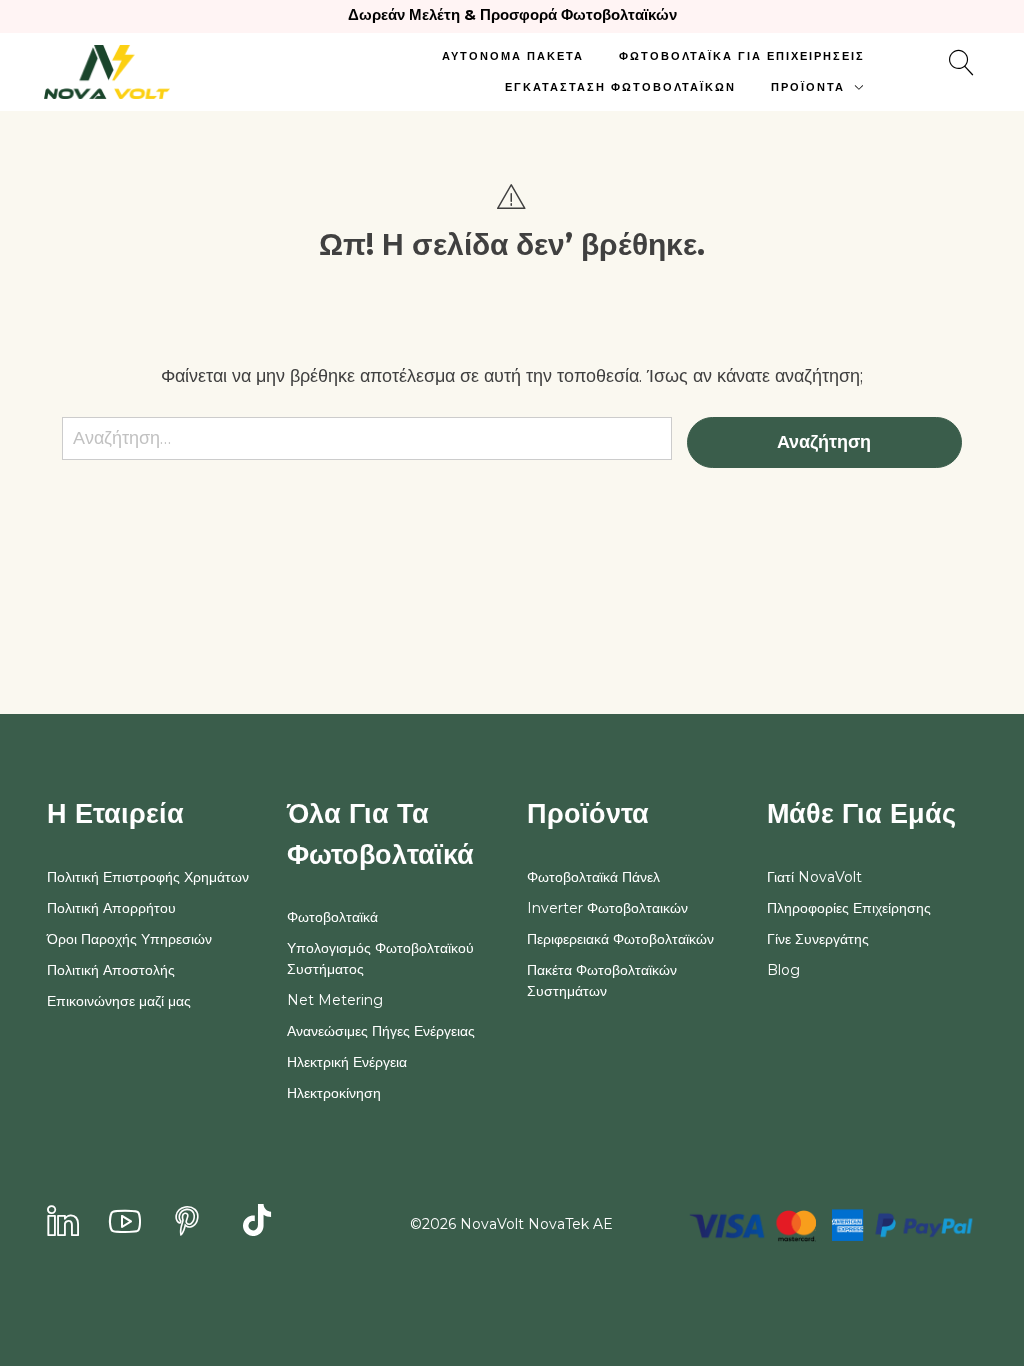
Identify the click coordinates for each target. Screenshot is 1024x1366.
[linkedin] (63, 1223)
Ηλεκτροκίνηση (334, 1093)
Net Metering (335, 1000)
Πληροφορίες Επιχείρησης (849, 908)
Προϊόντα (808, 87)
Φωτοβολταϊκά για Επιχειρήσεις (742, 56)
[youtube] (125, 1223)
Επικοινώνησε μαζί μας (119, 1001)
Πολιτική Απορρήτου (111, 908)
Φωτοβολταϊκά (332, 917)
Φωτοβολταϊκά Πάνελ (593, 877)
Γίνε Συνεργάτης (818, 939)
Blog (783, 970)
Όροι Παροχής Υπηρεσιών (129, 939)
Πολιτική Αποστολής (111, 970)
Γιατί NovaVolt (814, 877)
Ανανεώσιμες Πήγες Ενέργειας (381, 1031)
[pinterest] (187, 1223)
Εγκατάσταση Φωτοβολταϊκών (620, 87)
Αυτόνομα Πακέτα (513, 56)
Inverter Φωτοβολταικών (607, 908)
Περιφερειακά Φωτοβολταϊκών (620, 939)
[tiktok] (257, 1223)
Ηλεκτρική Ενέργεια (347, 1062)
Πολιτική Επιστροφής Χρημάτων (148, 877)
